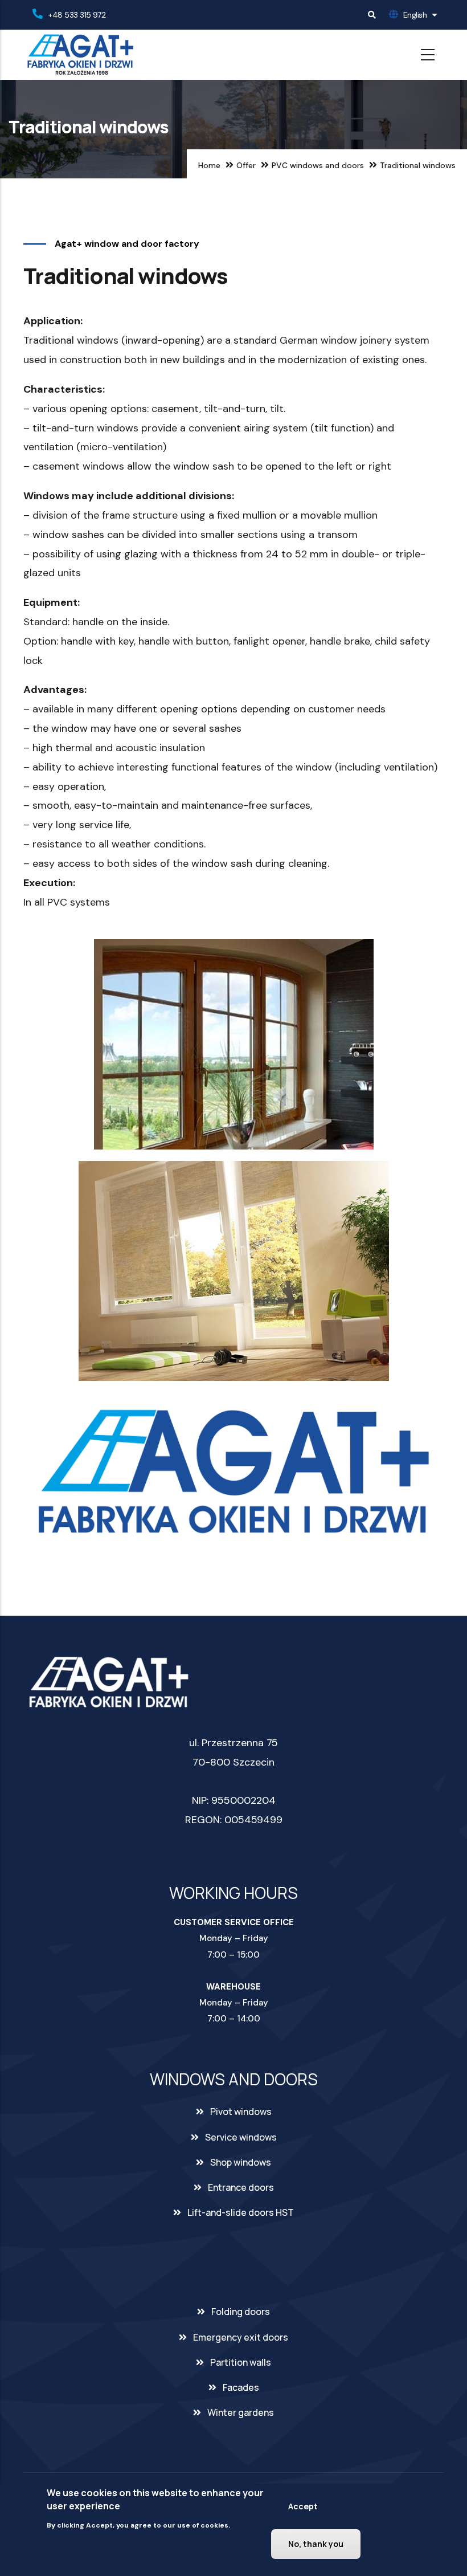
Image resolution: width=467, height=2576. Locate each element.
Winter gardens (241, 2412)
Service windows (241, 2137)
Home (209, 165)
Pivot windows (241, 2112)
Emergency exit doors (241, 2337)
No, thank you (316, 2544)
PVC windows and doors (318, 165)
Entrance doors (241, 2187)
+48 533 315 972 (77, 15)
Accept (303, 2506)
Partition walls (241, 2362)
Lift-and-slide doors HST (241, 2212)
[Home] (80, 55)
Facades (241, 2387)
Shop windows (241, 2162)
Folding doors (241, 2312)
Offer (246, 165)
